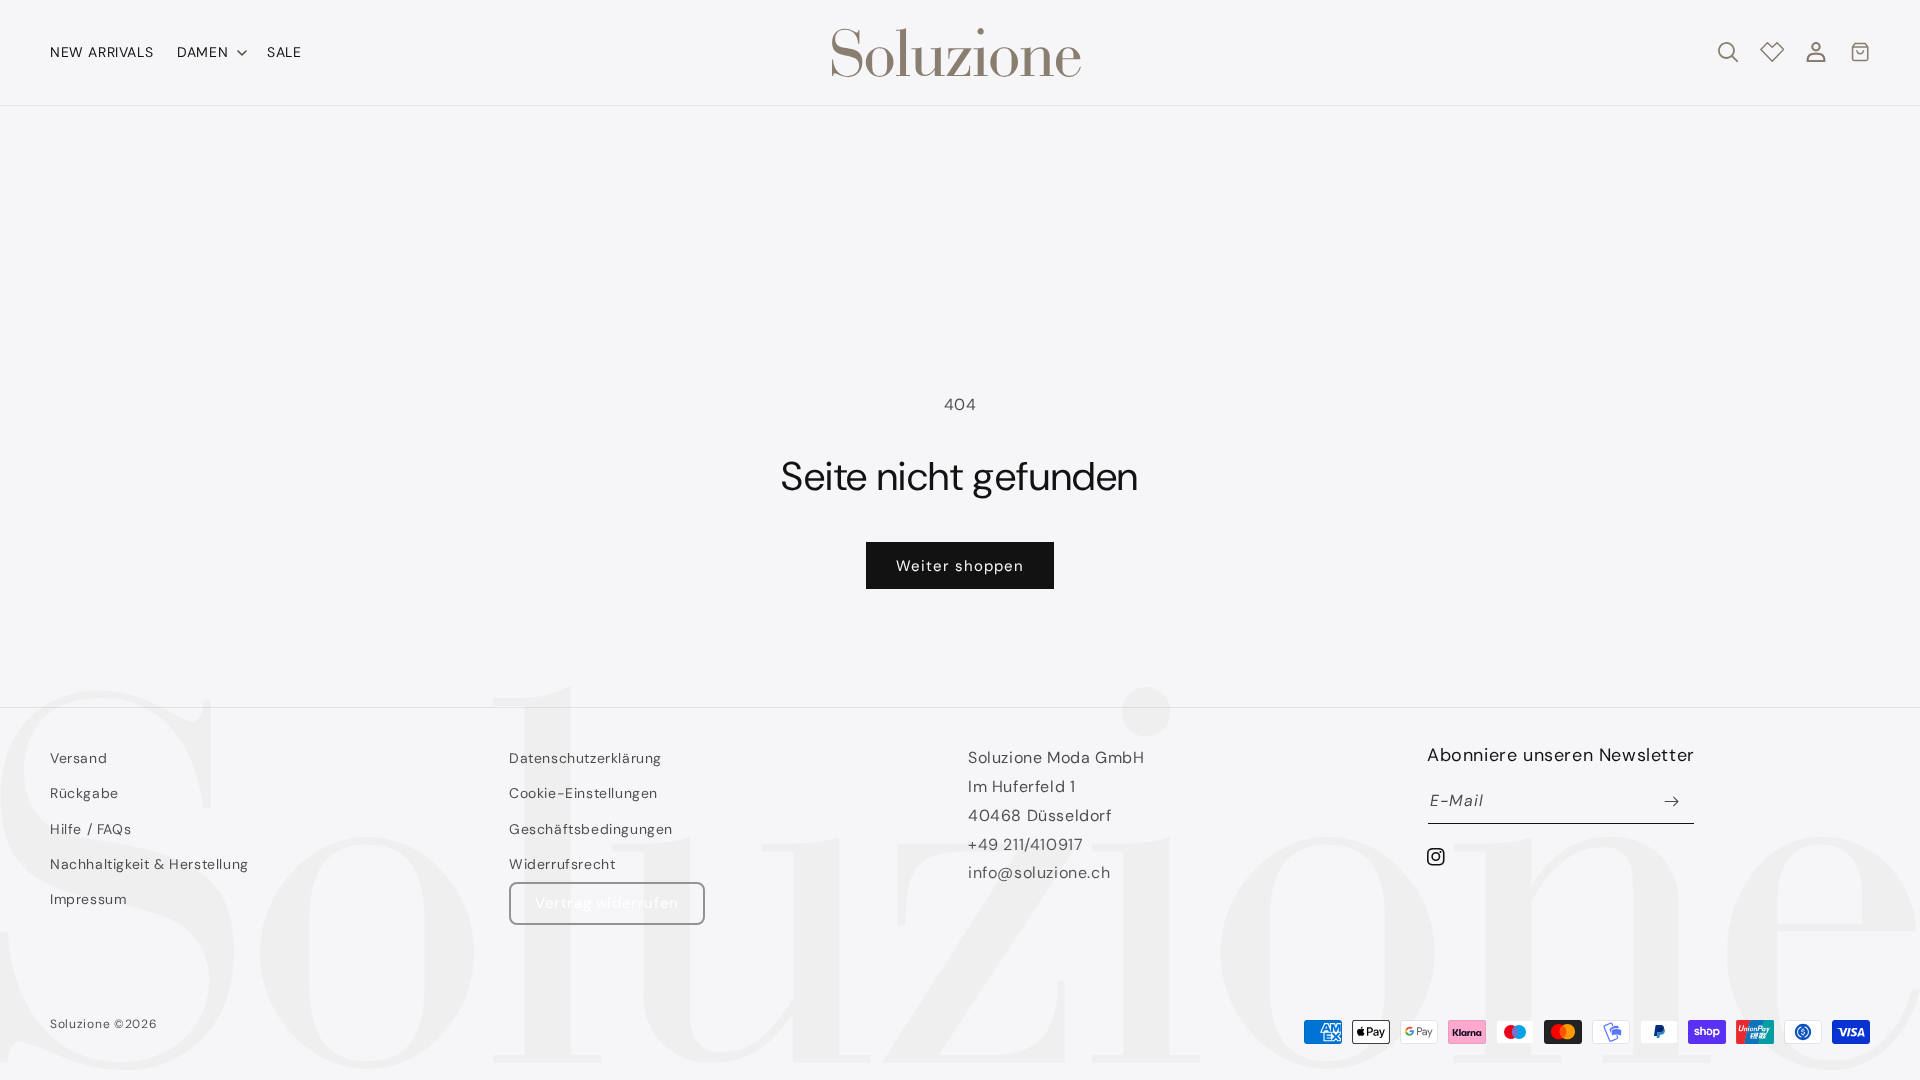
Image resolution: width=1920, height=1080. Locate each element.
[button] (210, 52)
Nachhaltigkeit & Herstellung (149, 864)
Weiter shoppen (960, 566)
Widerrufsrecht (562, 864)
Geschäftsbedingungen (591, 829)
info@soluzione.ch (1039, 872)
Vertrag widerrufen (607, 903)
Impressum (88, 899)
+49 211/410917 (1025, 844)
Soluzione (80, 1024)
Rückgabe (84, 793)
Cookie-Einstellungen (583, 793)
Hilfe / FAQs (90, 829)
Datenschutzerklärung (585, 758)
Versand (78, 758)
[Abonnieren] (1672, 801)
